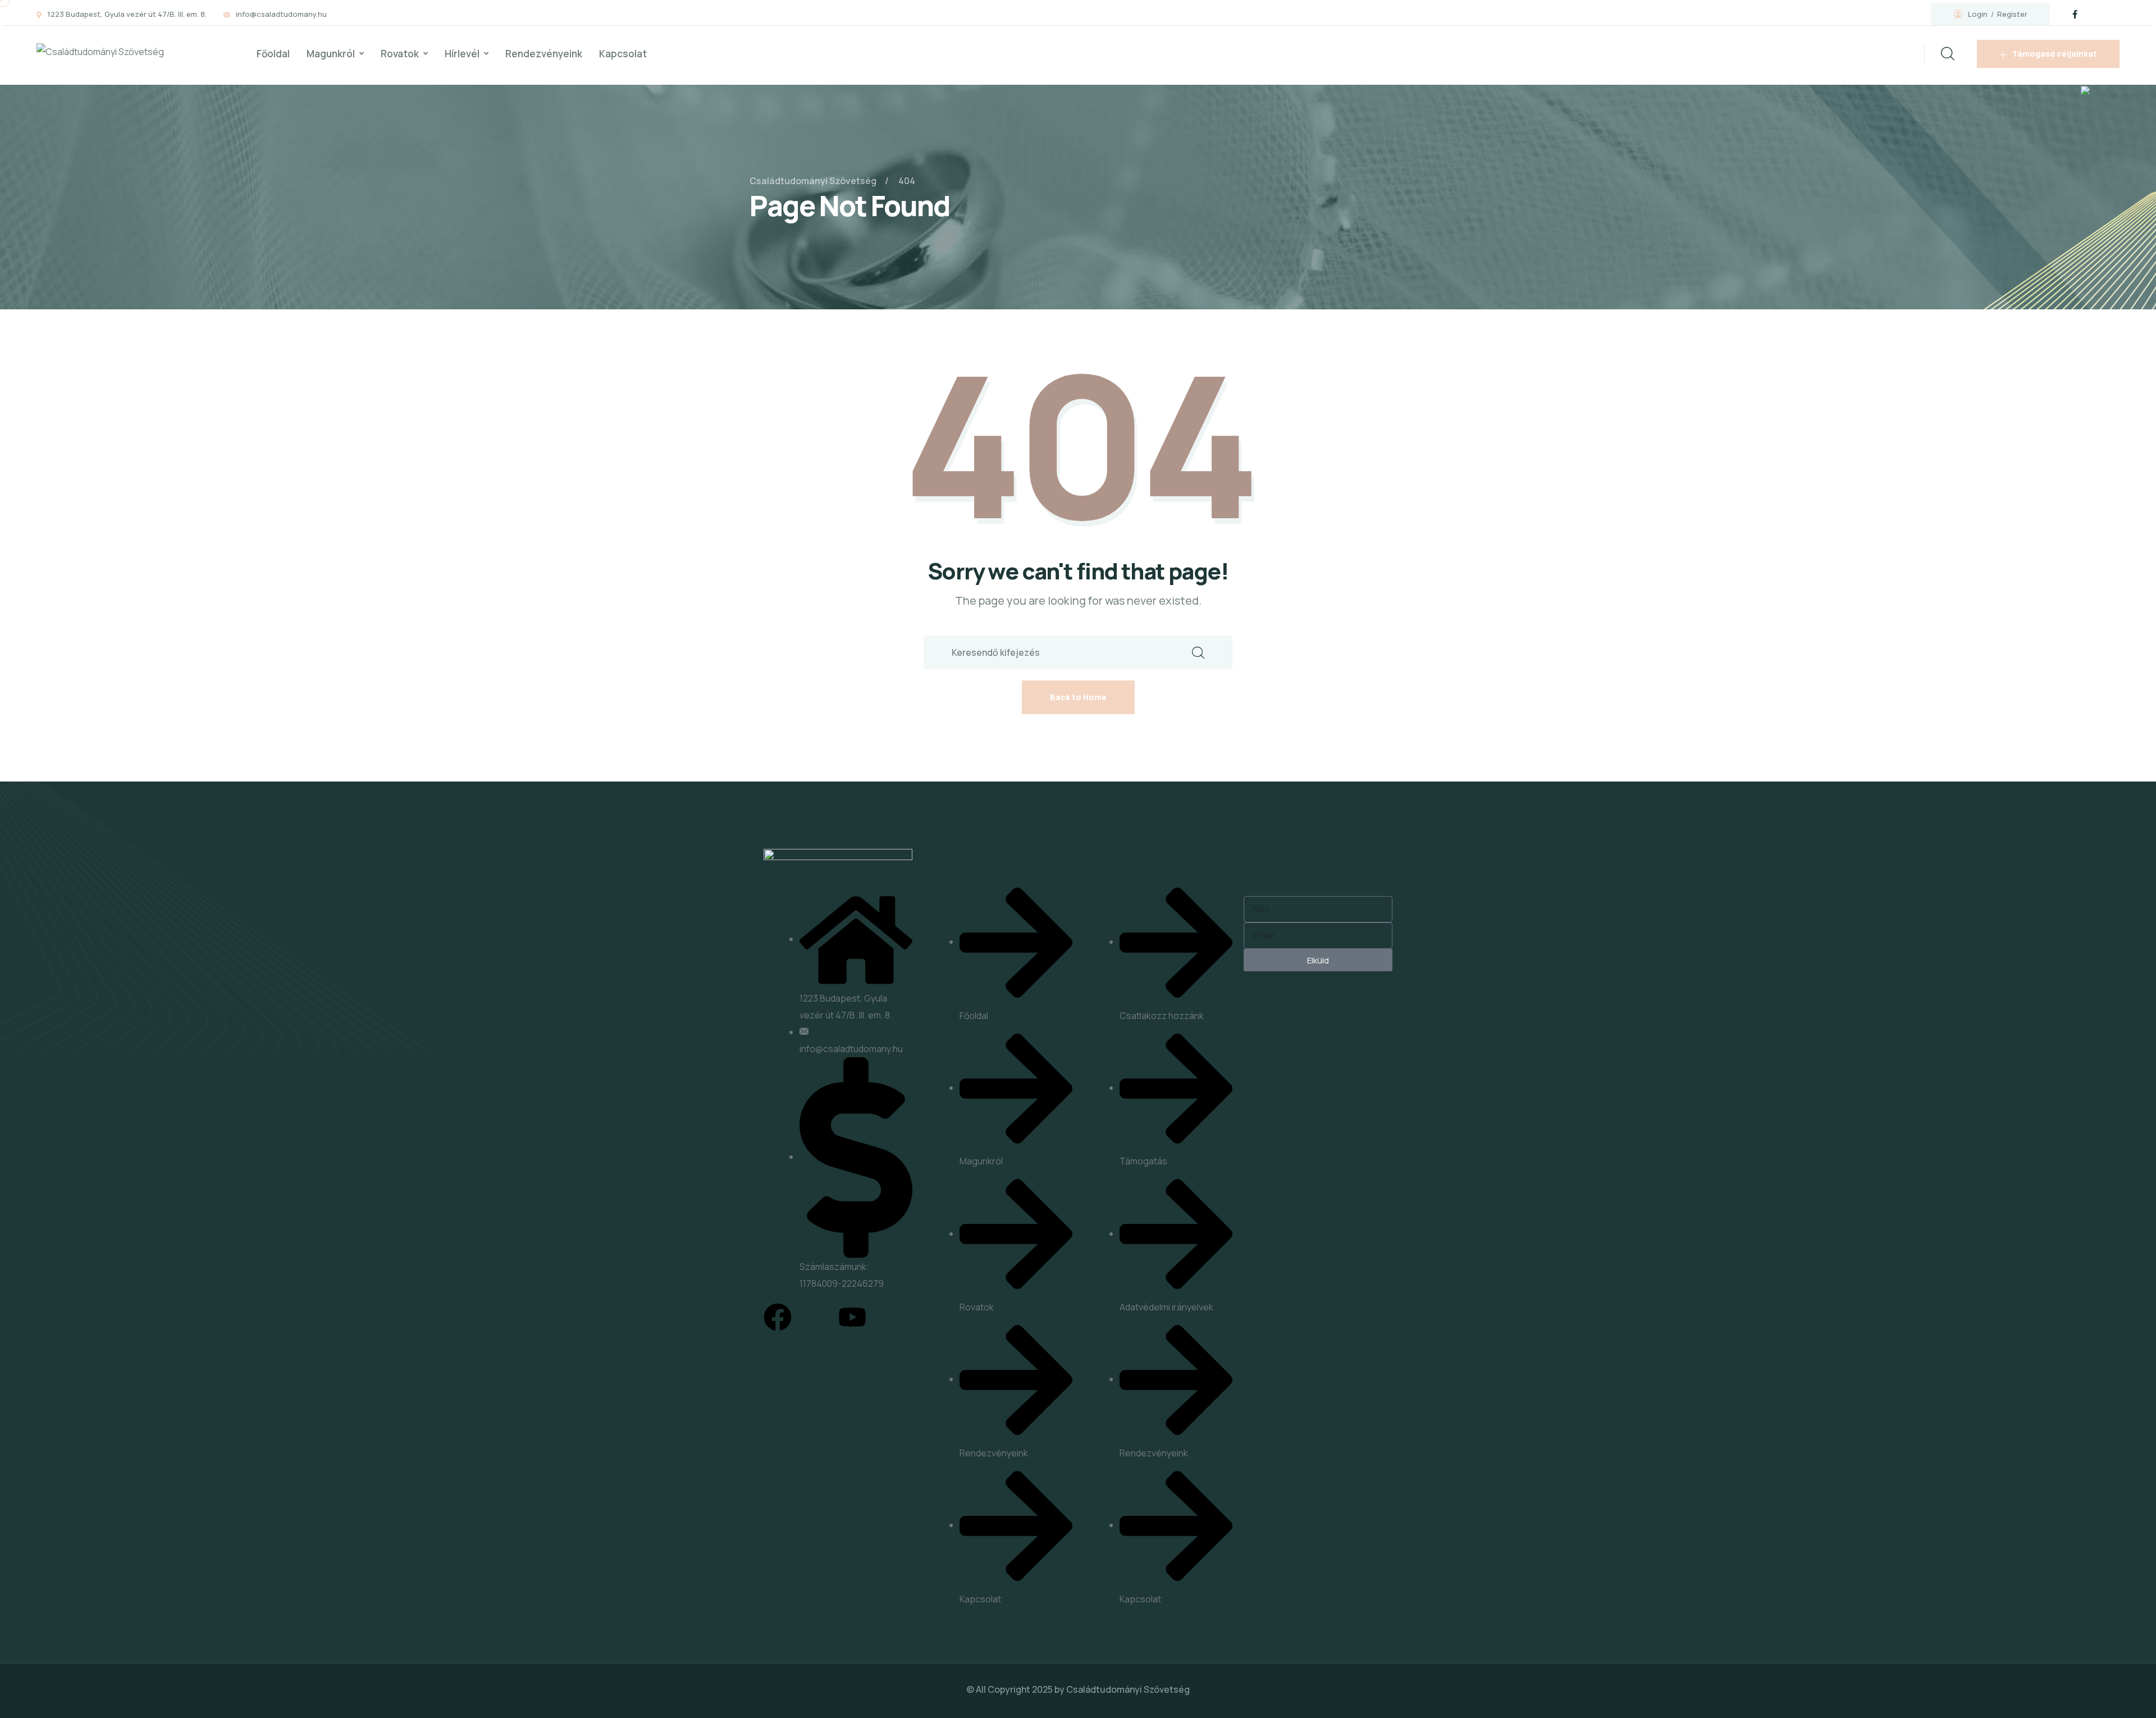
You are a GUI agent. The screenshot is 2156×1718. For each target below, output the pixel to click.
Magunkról (331, 54)
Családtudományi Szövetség (1128, 1689)
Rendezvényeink (544, 54)
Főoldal (273, 54)
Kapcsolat (623, 54)
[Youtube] (852, 1317)
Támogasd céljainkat (2055, 54)
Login (1978, 14)
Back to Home (1078, 697)
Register (2012, 14)
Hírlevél (462, 54)
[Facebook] (778, 1317)
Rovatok (400, 54)
